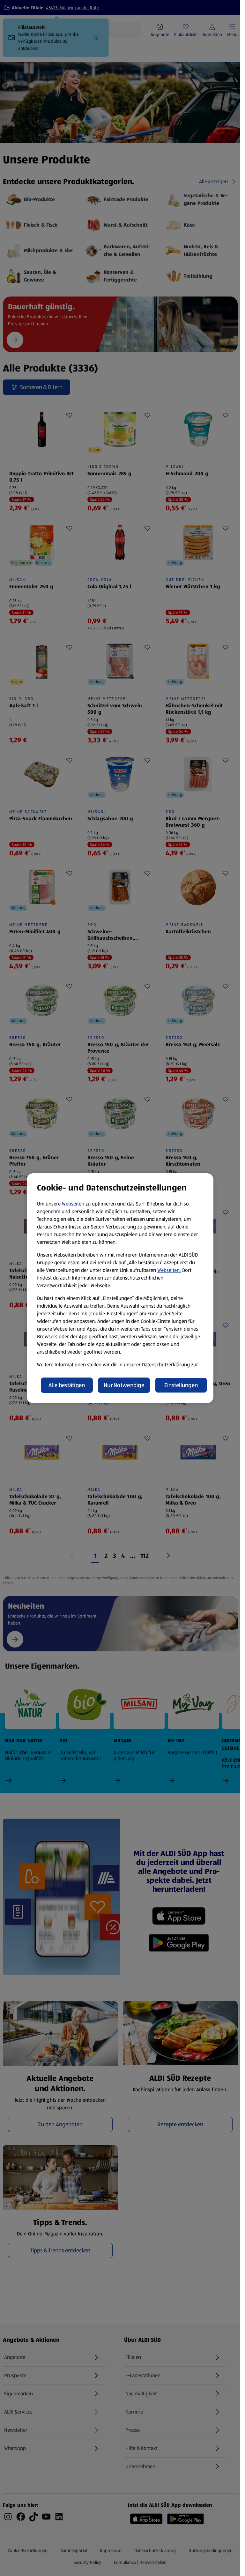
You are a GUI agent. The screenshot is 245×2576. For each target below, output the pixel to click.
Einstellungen (181, 1385)
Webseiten (73, 1204)
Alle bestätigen (67, 1385)
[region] (120, 1288)
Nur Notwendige (124, 1385)
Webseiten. (169, 1270)
